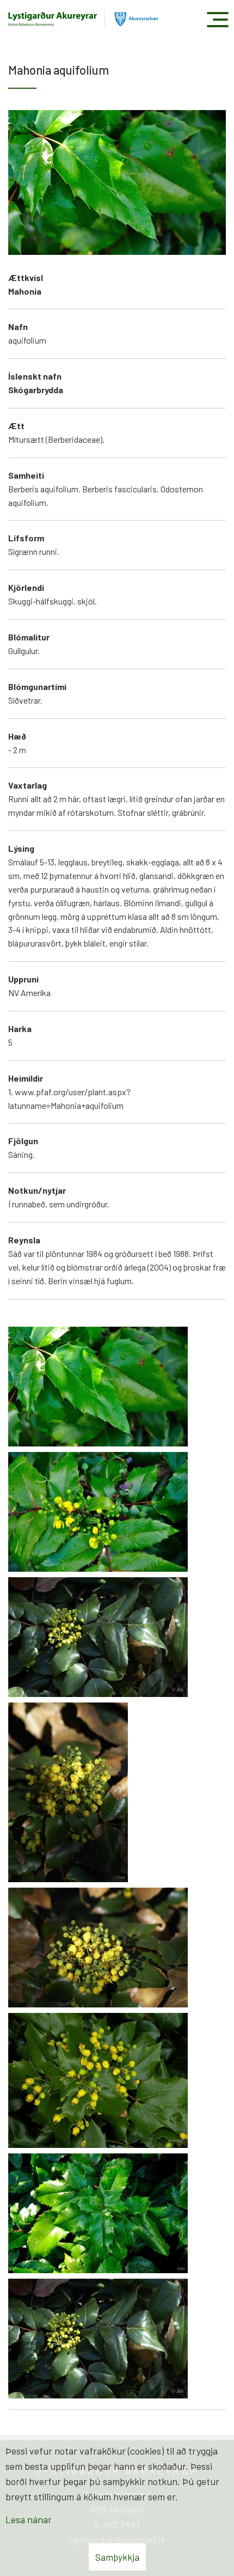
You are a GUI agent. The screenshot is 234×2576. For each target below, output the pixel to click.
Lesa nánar (29, 2519)
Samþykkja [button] (117, 2557)
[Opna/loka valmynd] (217, 19)
